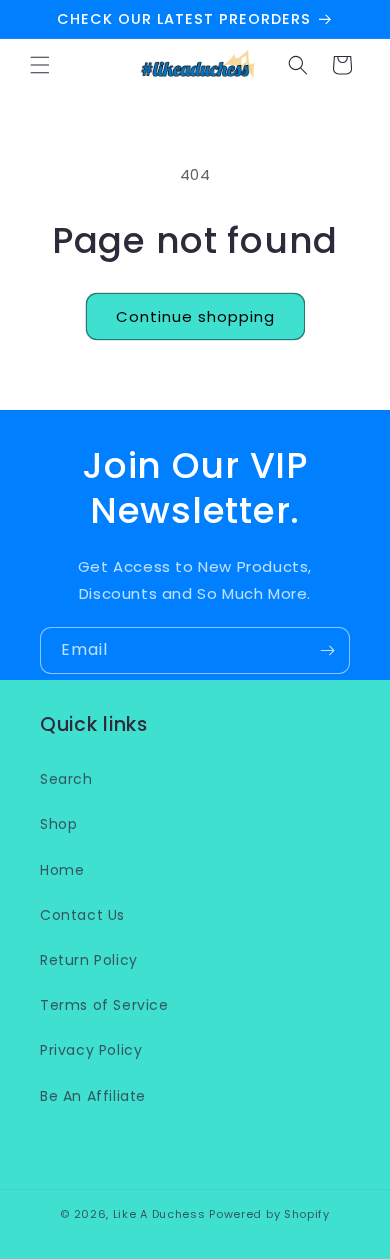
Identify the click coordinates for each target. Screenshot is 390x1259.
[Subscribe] (327, 650)
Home (62, 870)
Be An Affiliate (93, 1096)
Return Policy (89, 960)
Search (66, 779)
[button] (40, 65)
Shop (58, 824)
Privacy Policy (91, 1050)
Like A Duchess (159, 1214)
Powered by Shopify (269, 1214)
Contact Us (82, 915)
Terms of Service (104, 1005)
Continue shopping (195, 316)
